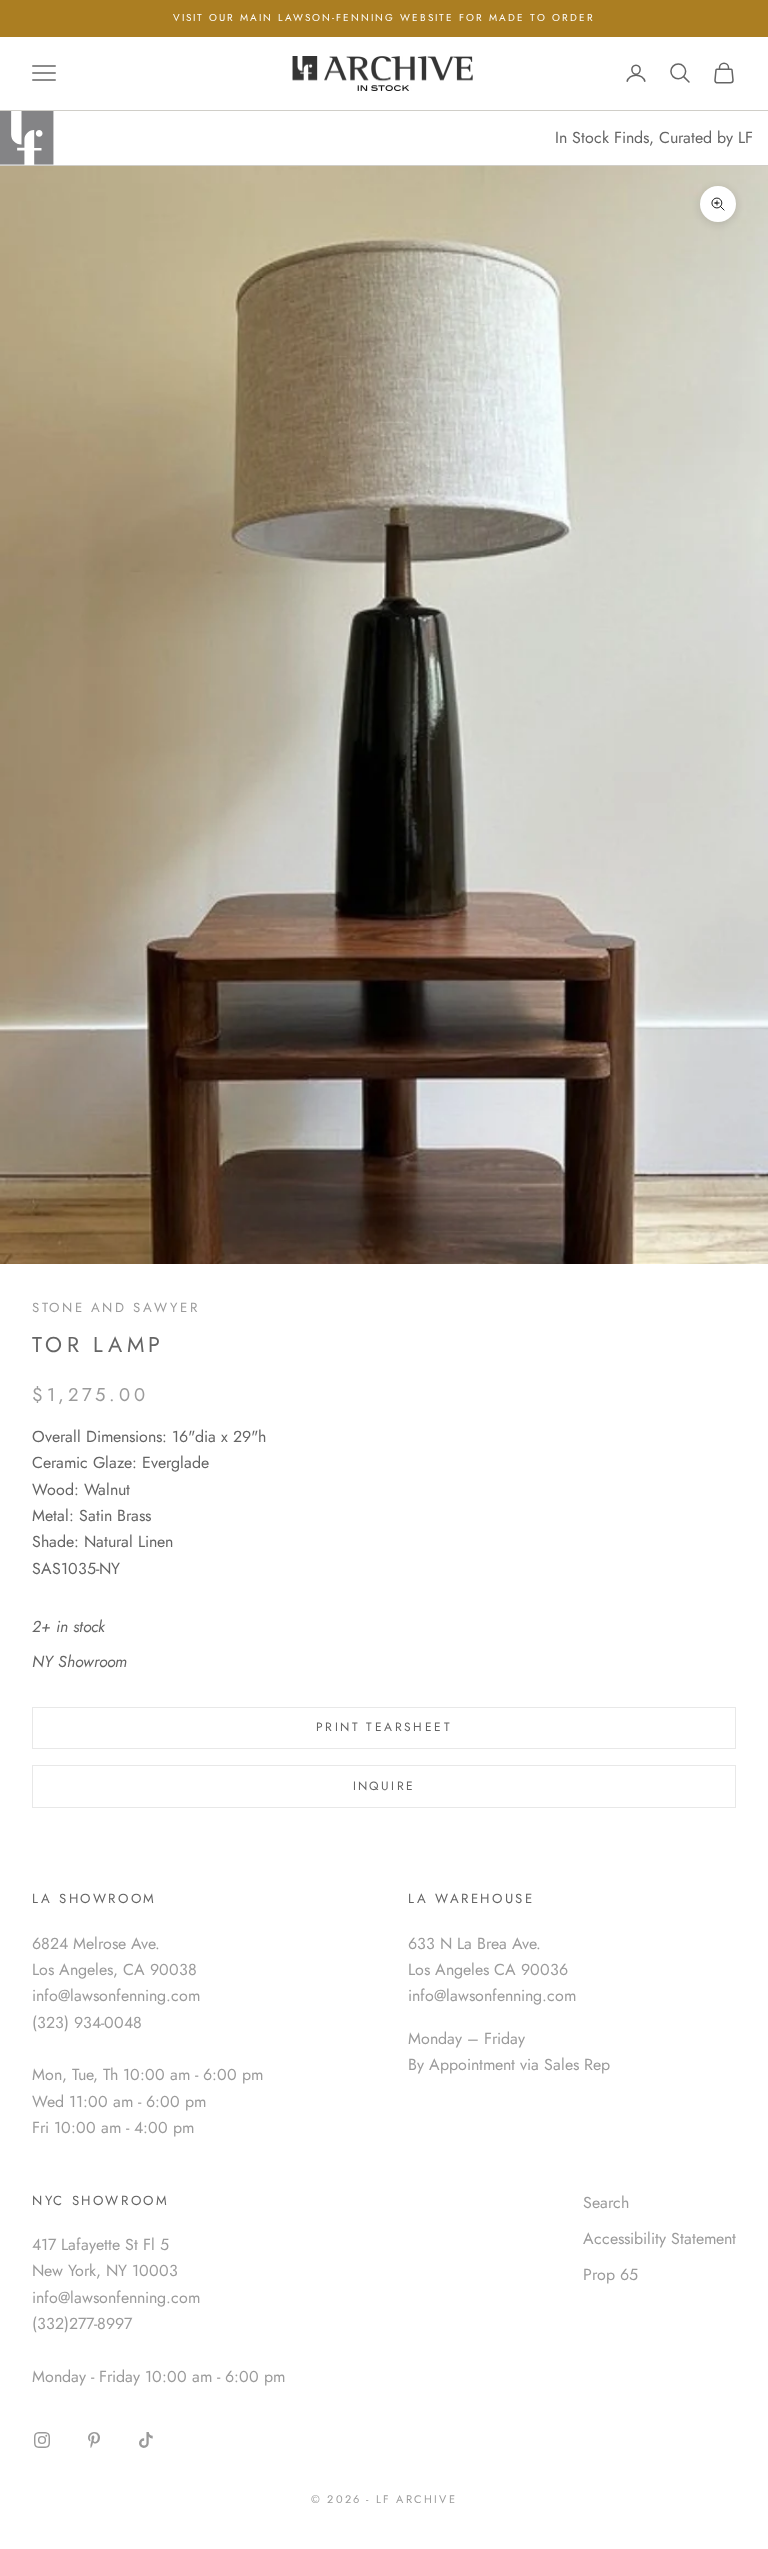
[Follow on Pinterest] (94, 2440)
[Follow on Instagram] (42, 2440)
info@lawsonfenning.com (116, 1995)
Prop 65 (610, 2274)
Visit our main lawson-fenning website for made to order (384, 17)
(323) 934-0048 (87, 2022)
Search (606, 2202)
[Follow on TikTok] (146, 2440)
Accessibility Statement (659, 2238)
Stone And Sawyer (115, 1307)
